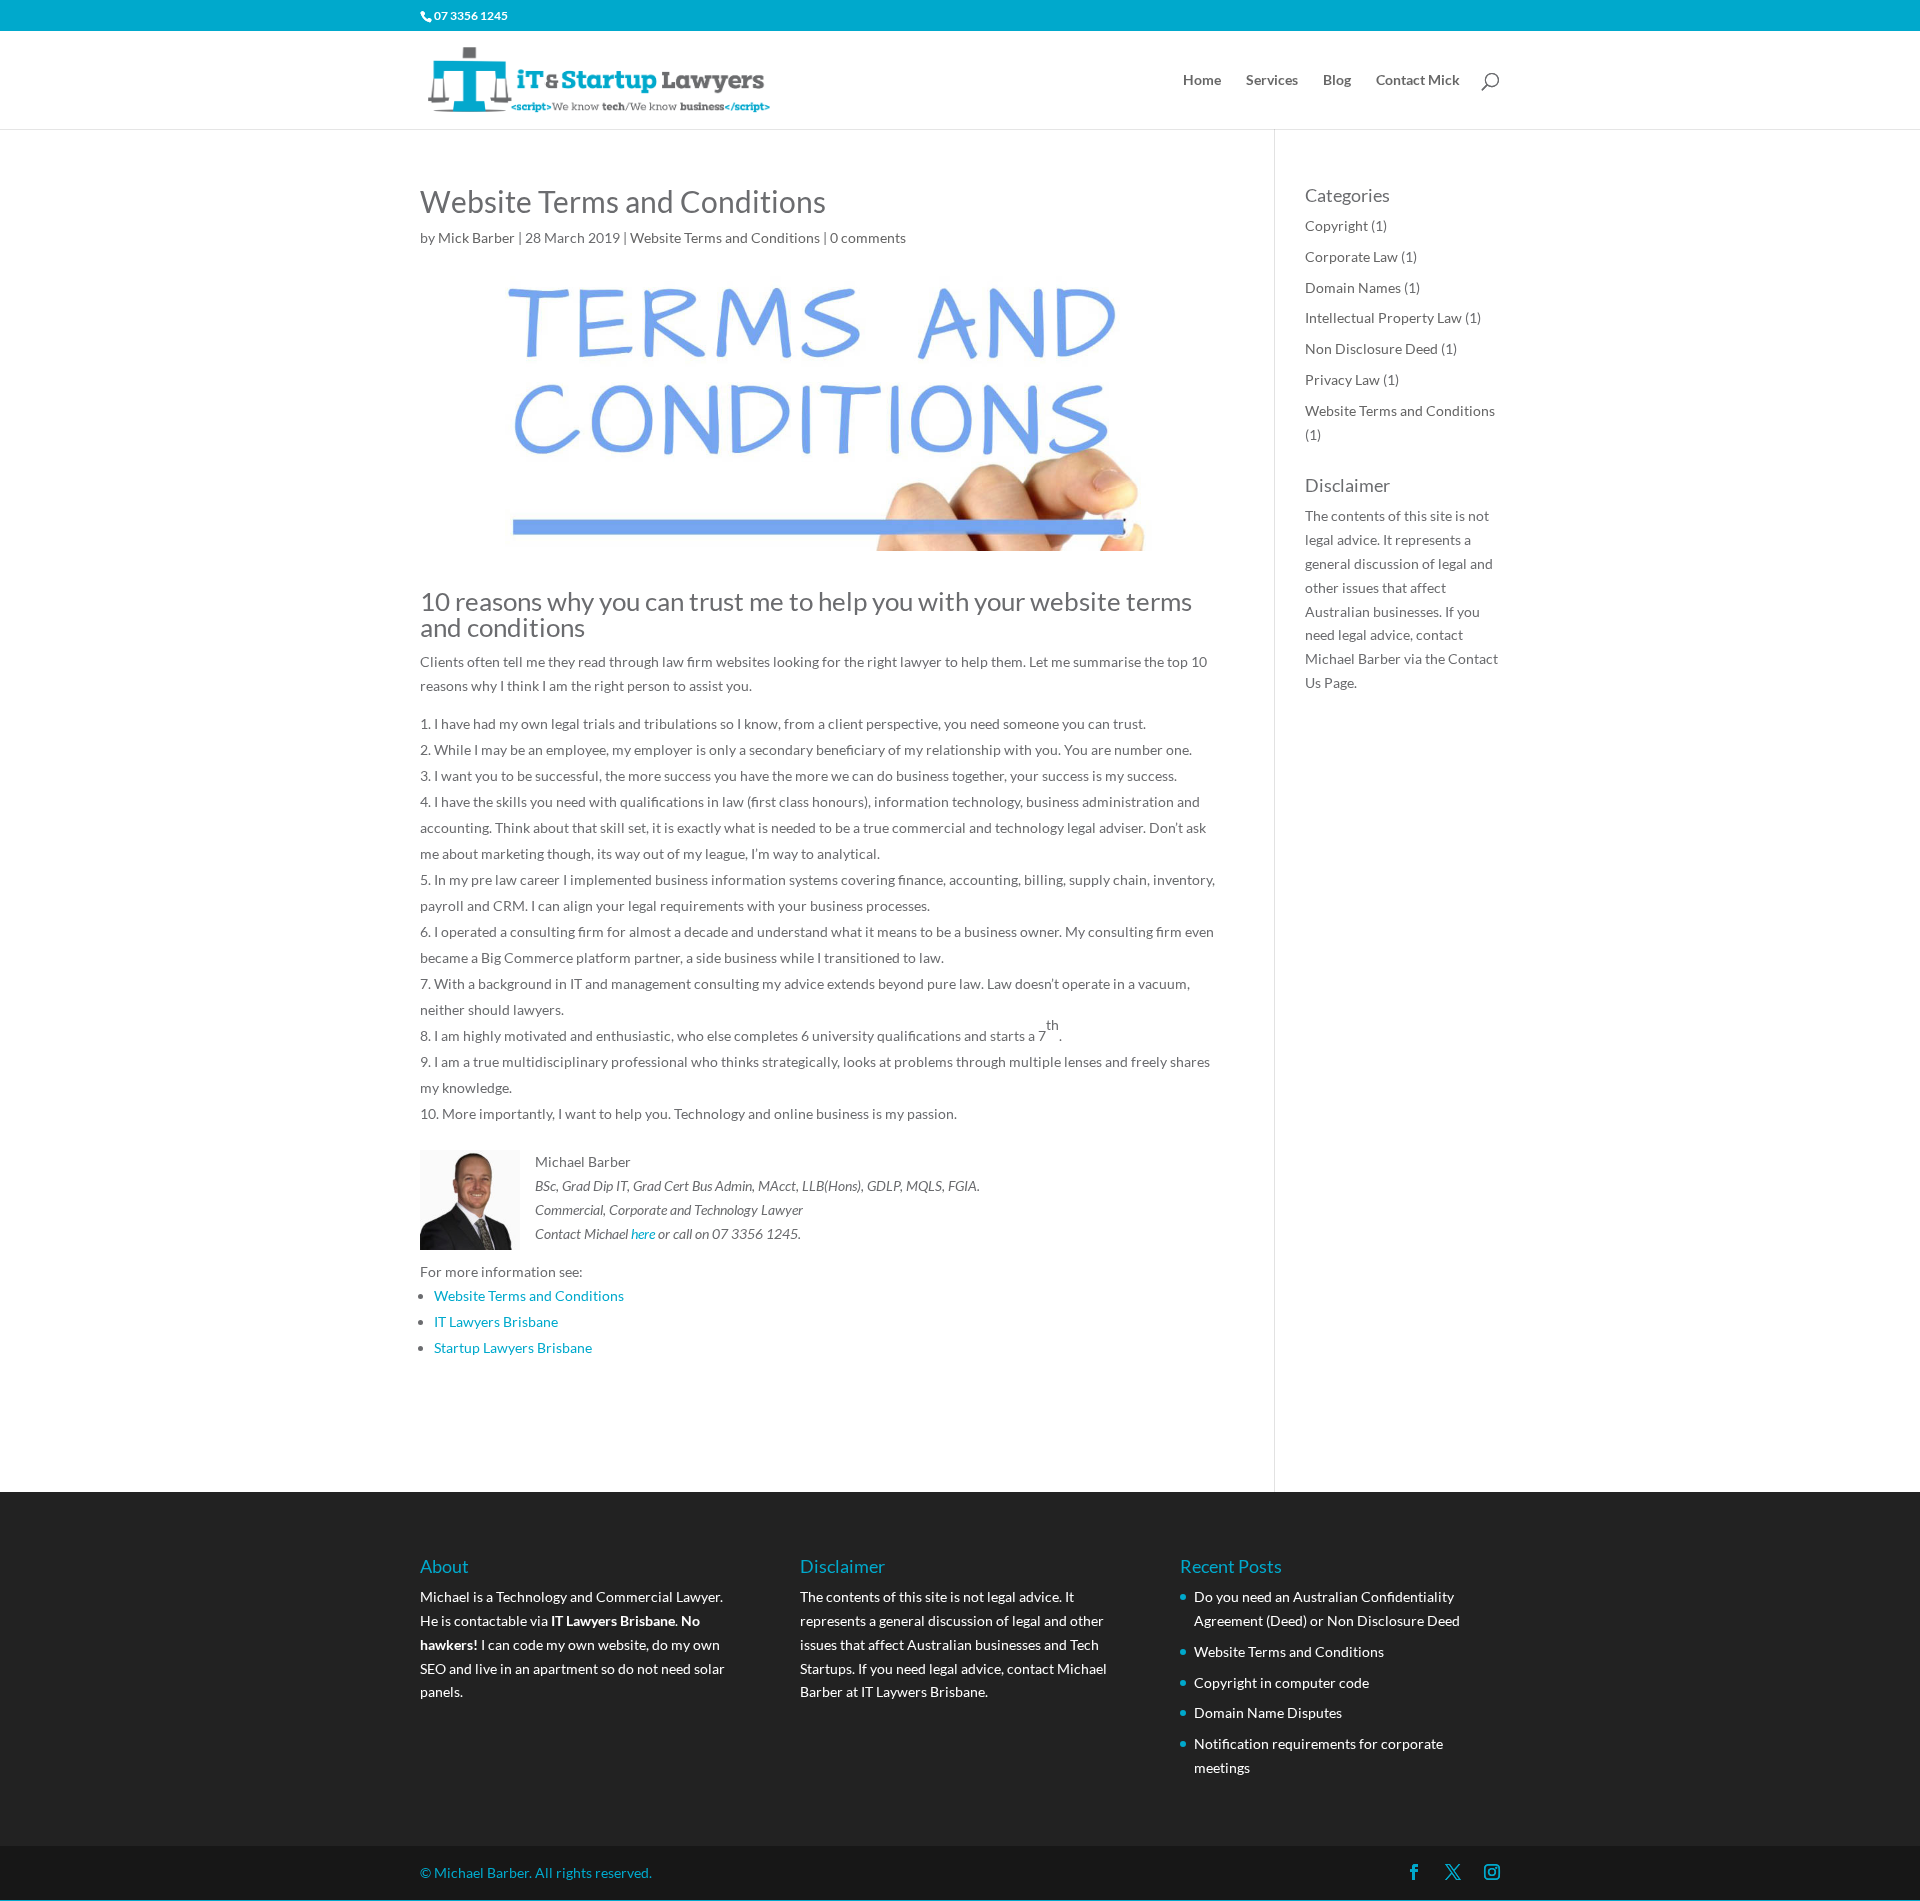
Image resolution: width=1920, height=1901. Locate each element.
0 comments (868, 237)
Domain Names (1353, 287)
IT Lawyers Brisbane (496, 1321)
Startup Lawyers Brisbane (513, 1347)
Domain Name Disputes (1268, 1712)
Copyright (1336, 225)
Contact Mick (1418, 80)
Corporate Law (1351, 256)
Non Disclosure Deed (1371, 348)
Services (1272, 80)
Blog (1337, 80)
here (643, 1233)
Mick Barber (476, 237)
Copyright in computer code (1281, 1682)
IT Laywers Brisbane (923, 1691)
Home (1202, 80)
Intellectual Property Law (1383, 317)
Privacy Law (1342, 379)
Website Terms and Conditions (725, 237)
